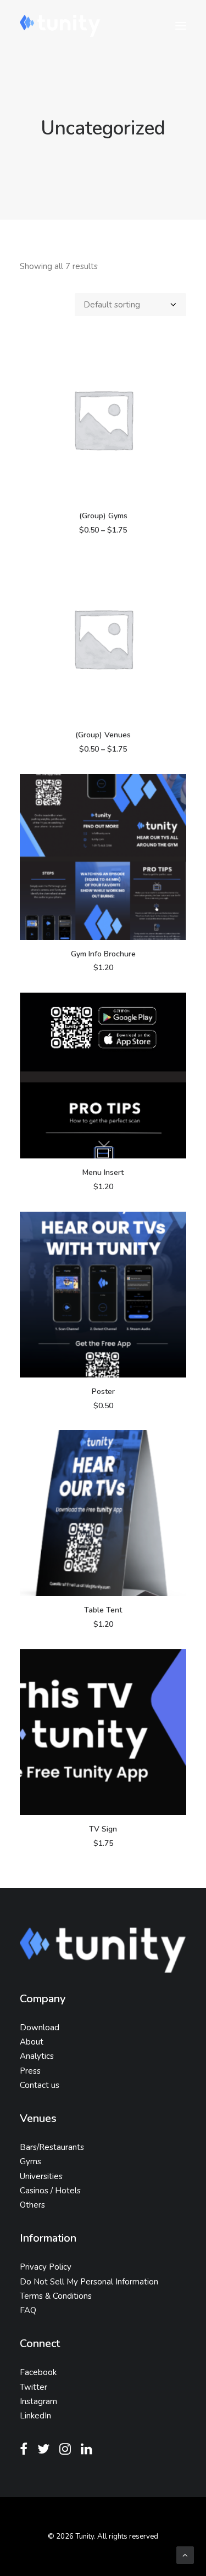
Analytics (37, 2056)
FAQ (28, 2310)
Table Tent (103, 1610)
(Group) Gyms (103, 516)
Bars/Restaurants (52, 2147)
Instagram (38, 2401)
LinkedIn (35, 2416)
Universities (41, 2176)
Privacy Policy (46, 2267)
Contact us (40, 2085)
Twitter (34, 2387)
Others (32, 2205)
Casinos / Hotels (50, 2191)
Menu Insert (103, 1172)
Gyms (30, 2161)
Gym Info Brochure (103, 954)
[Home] (103, 1950)
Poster (103, 1391)
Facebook (38, 2372)
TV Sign (103, 1829)
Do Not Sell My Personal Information (89, 2282)
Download (40, 2028)
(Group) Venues (103, 735)
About (32, 2042)
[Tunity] (60, 26)
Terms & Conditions (56, 2296)
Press (30, 2071)
